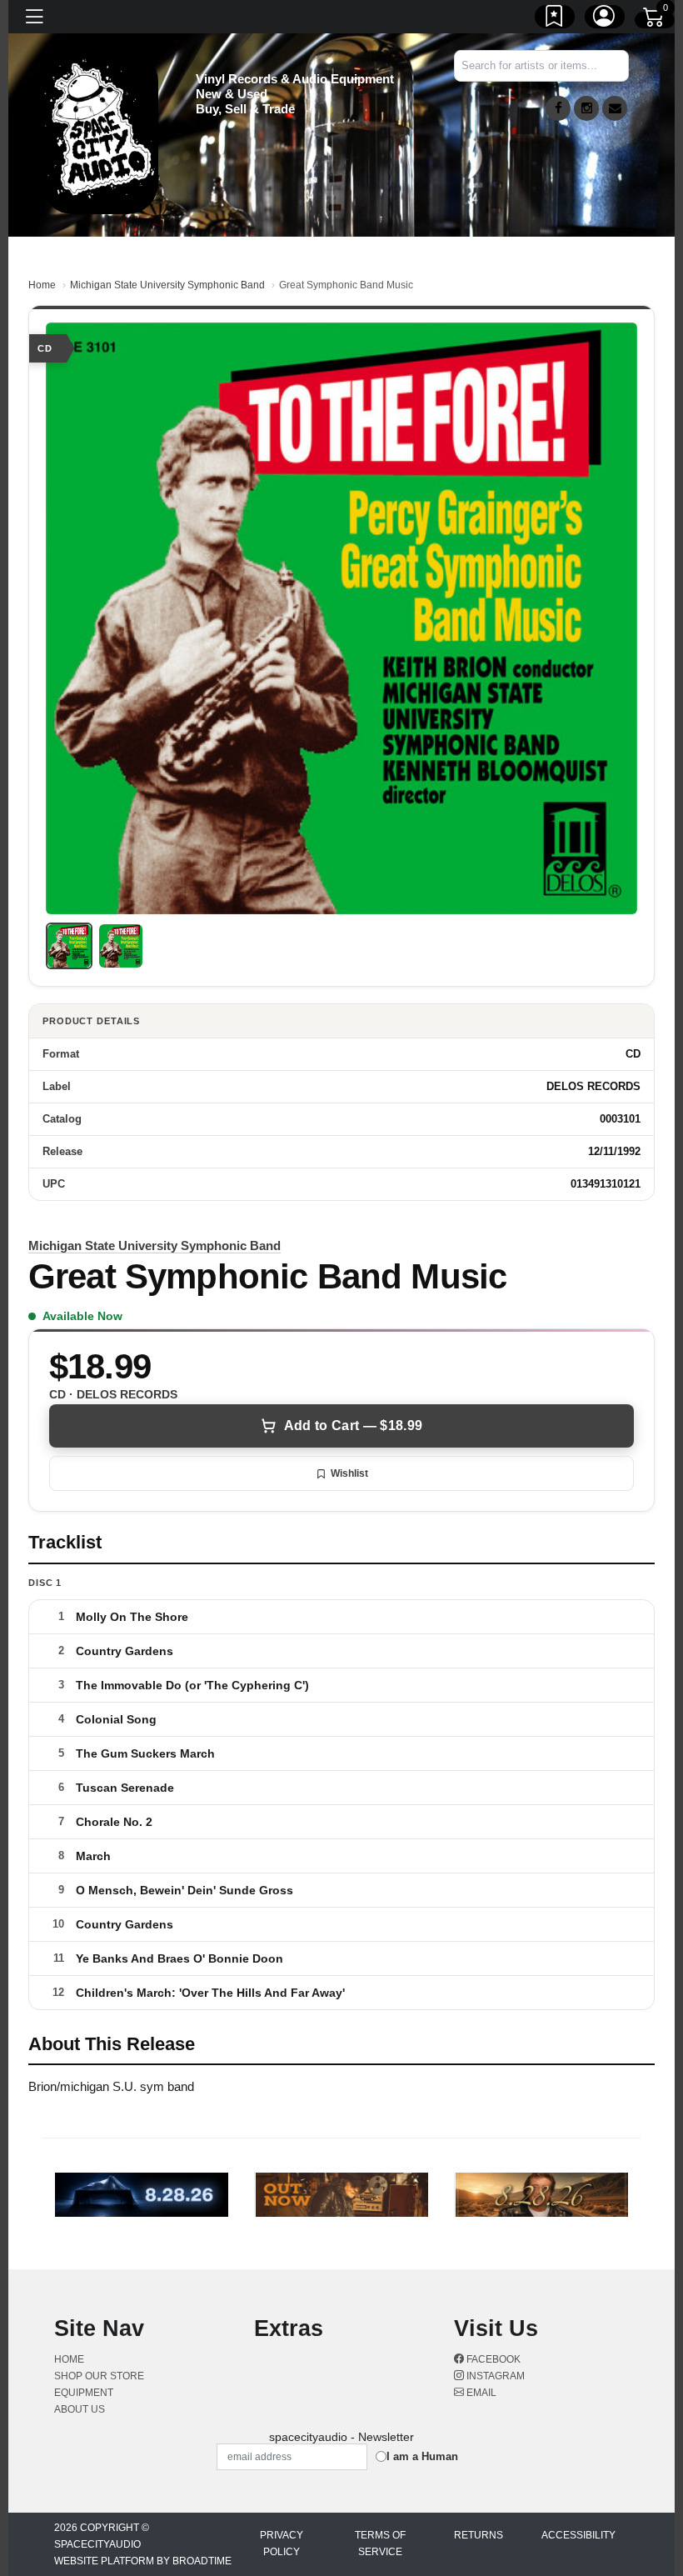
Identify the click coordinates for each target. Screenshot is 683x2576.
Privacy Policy (282, 2543)
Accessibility (578, 2535)
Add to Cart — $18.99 (353, 1426)
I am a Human (422, 2456)
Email (480, 2393)
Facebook (492, 2359)
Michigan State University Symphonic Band (167, 285)
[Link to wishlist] (555, 19)
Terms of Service (380, 2543)
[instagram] (586, 108)
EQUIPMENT (84, 2393)
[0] (655, 20)
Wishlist (349, 1473)
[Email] (615, 108)
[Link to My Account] (605, 19)
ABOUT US (80, 2409)
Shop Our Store (99, 2376)
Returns (479, 2535)
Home (42, 285)
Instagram (494, 2376)
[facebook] (558, 108)
